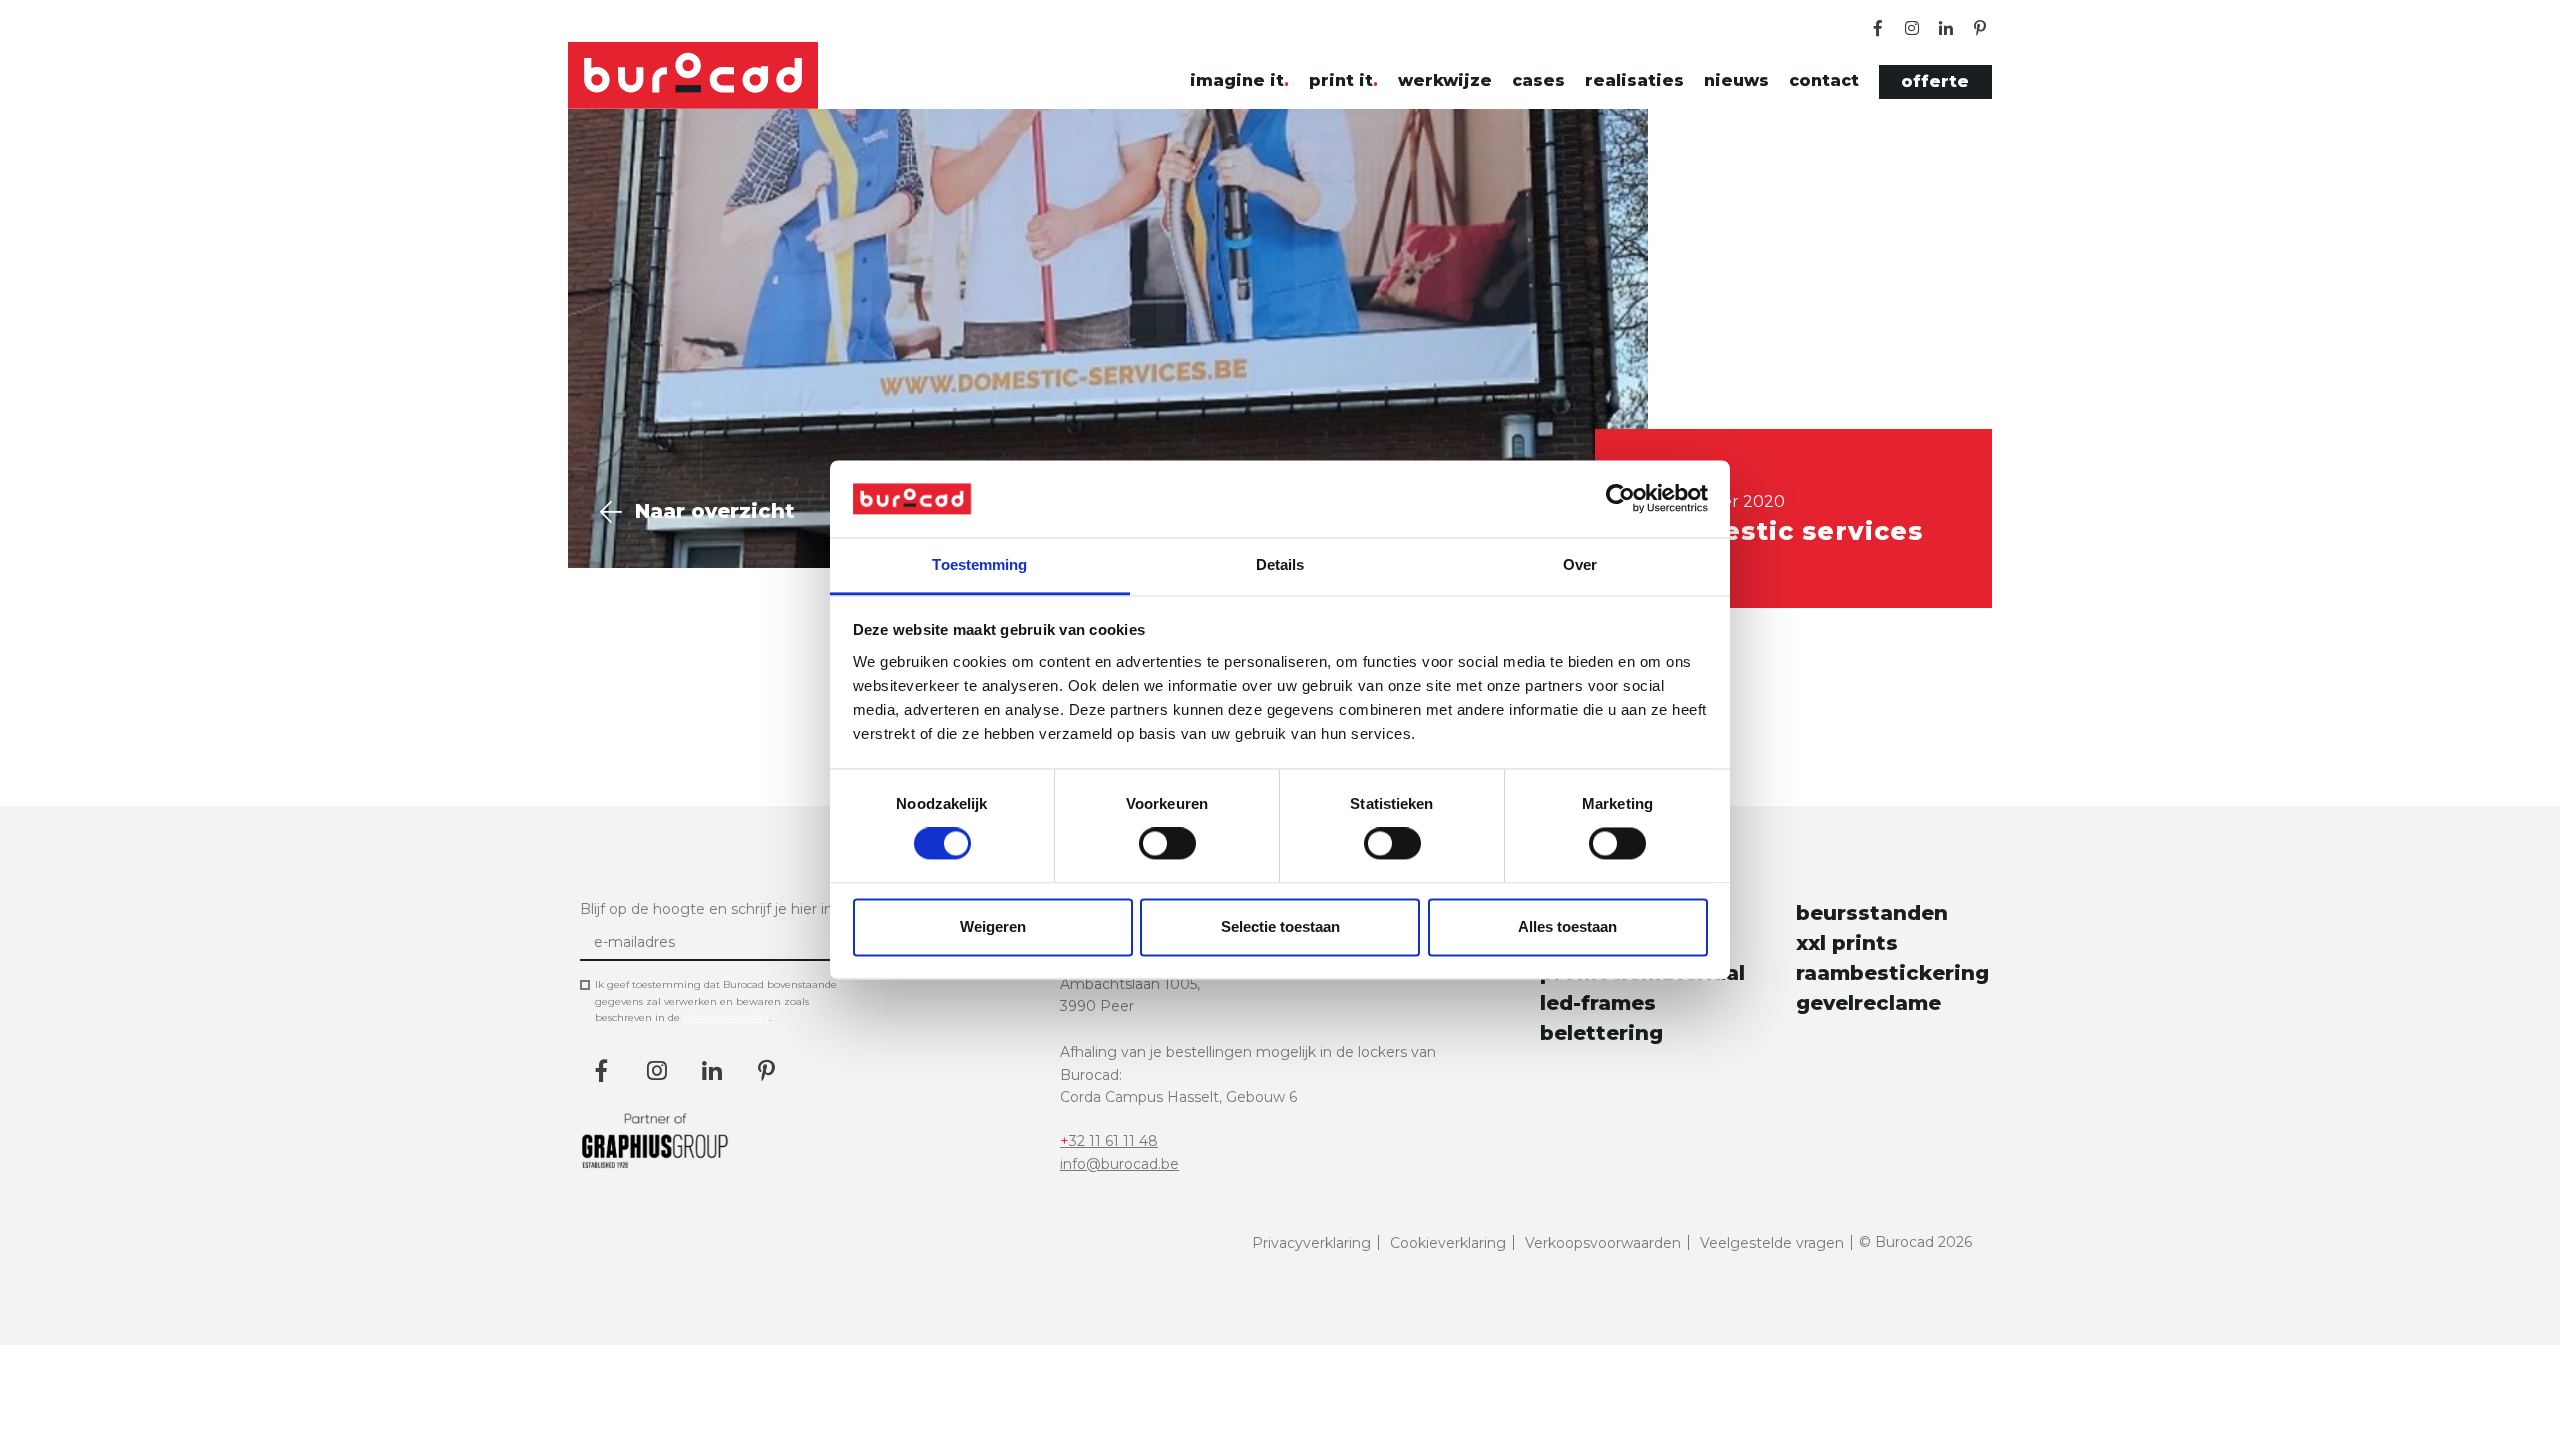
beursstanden (1872, 913)
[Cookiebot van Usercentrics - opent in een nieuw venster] (1620, 499)
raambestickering (1888, 973)
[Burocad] (693, 75)
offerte (1935, 81)
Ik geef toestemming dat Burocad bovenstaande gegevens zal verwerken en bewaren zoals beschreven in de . (716, 1001)
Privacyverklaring (1311, 1243)
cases (1538, 80)
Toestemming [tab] (979, 564)
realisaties (1634, 80)
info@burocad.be (1119, 1164)
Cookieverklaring (1448, 1243)
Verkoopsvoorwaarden (1603, 1243)
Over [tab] (1580, 564)
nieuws (1736, 80)
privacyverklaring (726, 1017)
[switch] (1167, 844)
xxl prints (1847, 943)
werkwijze (1445, 80)
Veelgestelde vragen (1772, 1243)
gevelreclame (1868, 1003)
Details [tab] (1280, 564)
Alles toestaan (1567, 926)
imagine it (1237, 80)
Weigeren (993, 926)
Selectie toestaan (1280, 926)
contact (1824, 80)
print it (1341, 80)
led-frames (1598, 1003)
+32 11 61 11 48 (1109, 1141)
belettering (1601, 1033)
